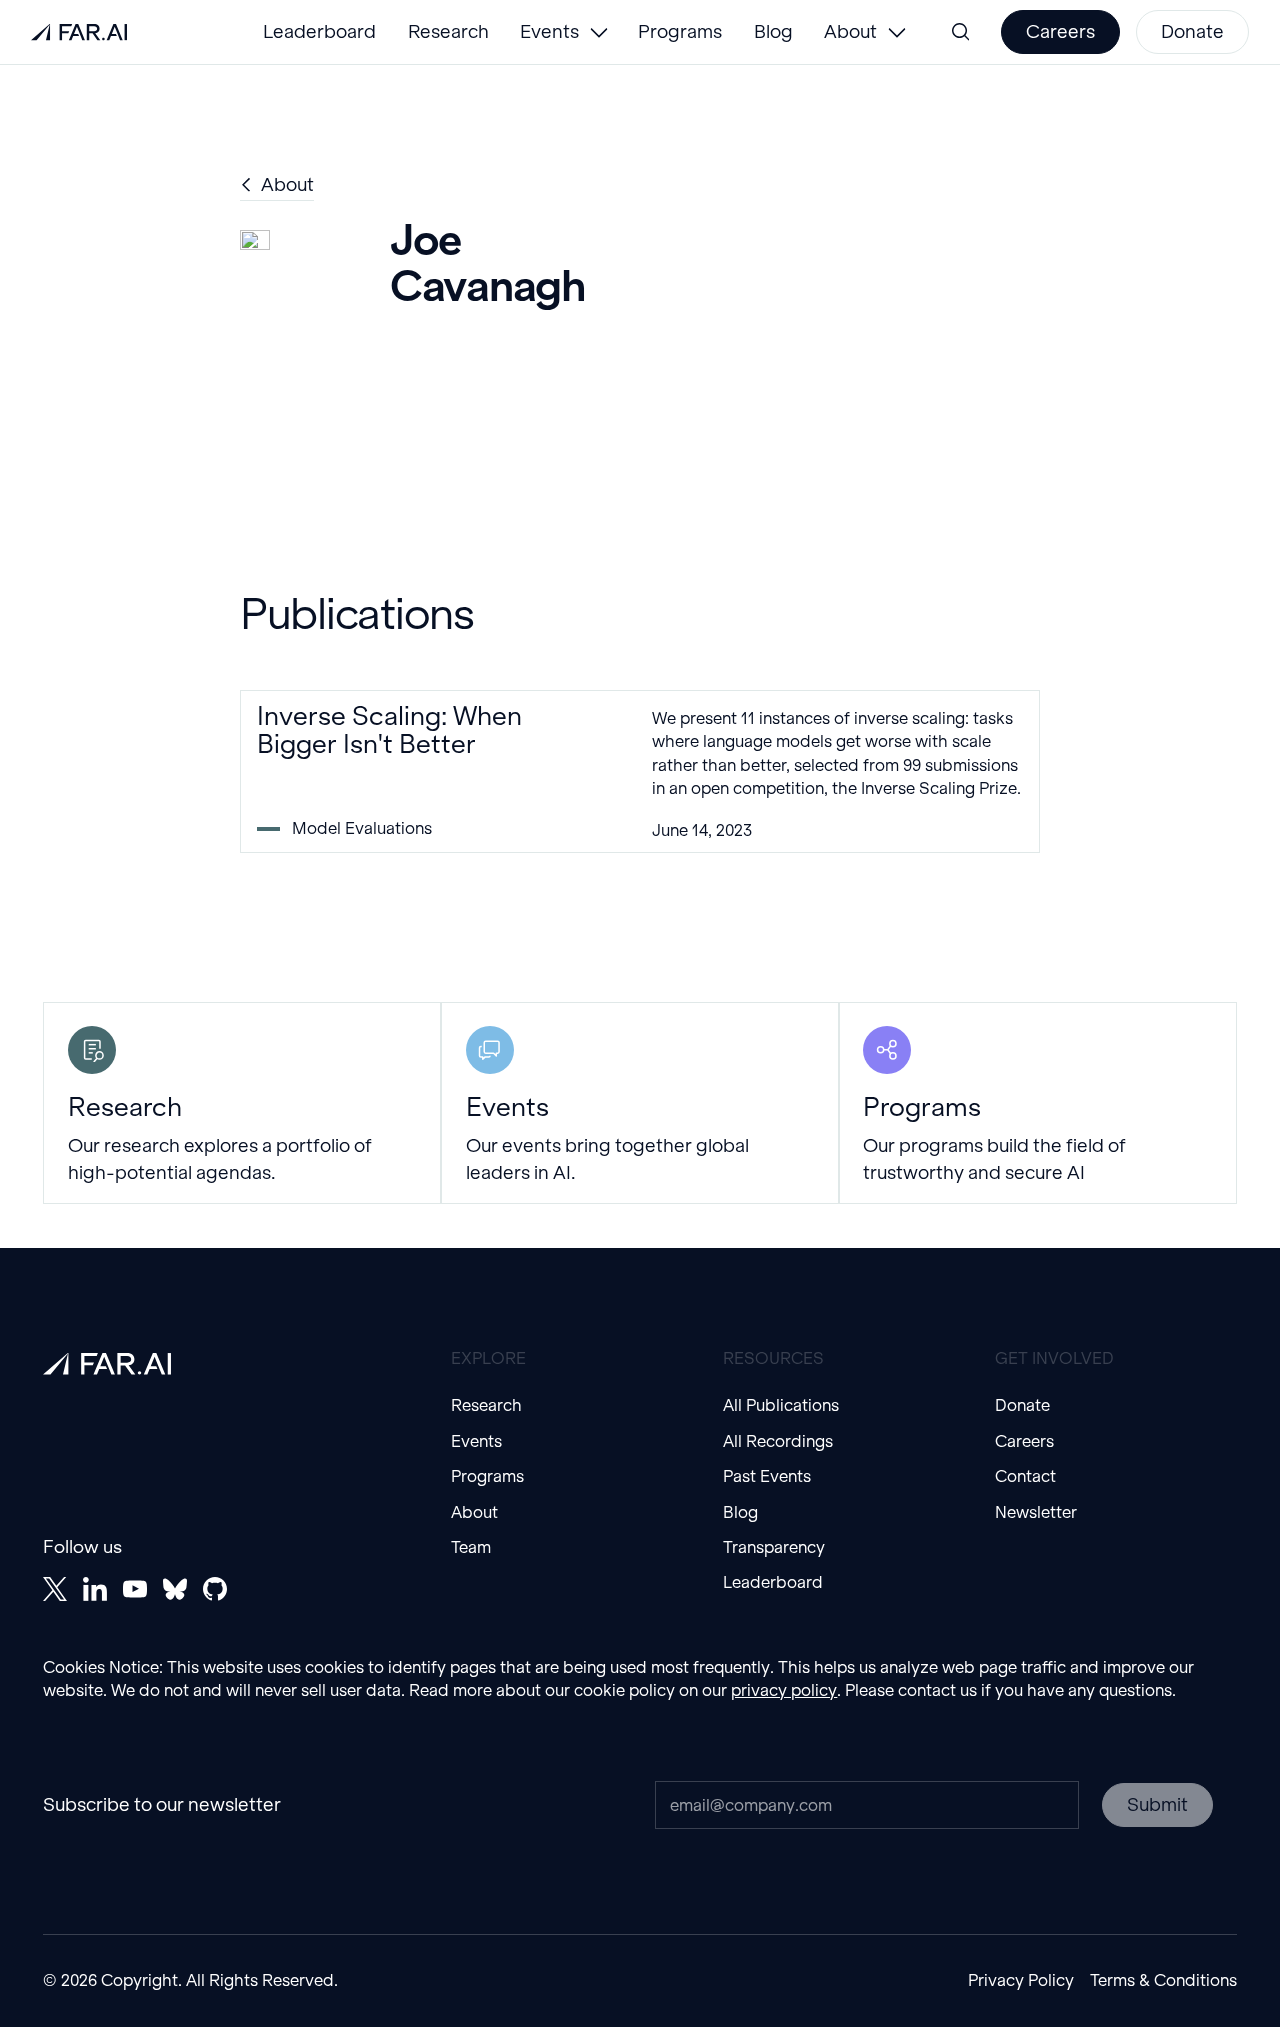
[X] (55, 1589)
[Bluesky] (175, 1589)
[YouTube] (135, 1589)
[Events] (640, 1103)
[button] (563, 32)
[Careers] (1060, 32)
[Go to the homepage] (107, 1364)
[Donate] (1192, 32)
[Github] (215, 1589)
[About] (277, 185)
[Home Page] (79, 32)
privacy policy (784, 1690)
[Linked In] (95, 1589)
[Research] (242, 1103)
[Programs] (1038, 1103)
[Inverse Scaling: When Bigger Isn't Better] (640, 771)
